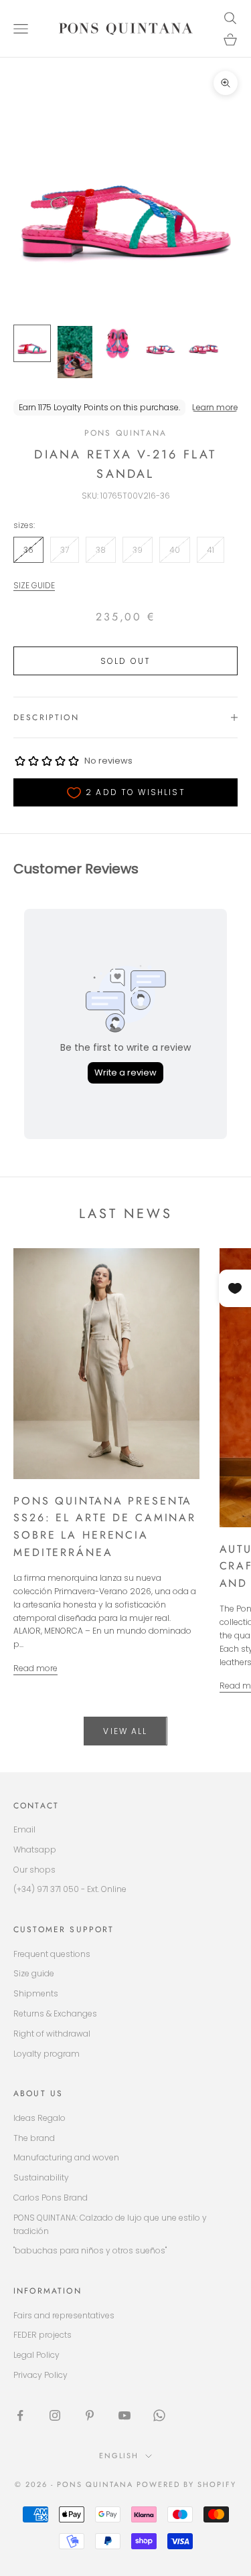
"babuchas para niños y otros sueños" (90, 2250)
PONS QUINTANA (125, 433)
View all (125, 1731)
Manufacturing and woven (66, 2157)
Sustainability (41, 2177)
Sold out (125, 661)
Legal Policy (36, 2355)
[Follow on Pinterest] (90, 2415)
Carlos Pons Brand (51, 2198)
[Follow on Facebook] (20, 2415)
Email (24, 1829)
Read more (35, 1668)
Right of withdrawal (52, 2034)
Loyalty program (47, 2054)
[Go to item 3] (118, 343)
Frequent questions (52, 1954)
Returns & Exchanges (55, 2013)
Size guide (34, 1973)
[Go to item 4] (161, 343)
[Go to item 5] (203, 343)
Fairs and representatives (64, 2315)
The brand (34, 2138)
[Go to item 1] (32, 343)
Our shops (34, 1870)
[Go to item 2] (75, 352)
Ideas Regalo (39, 2118)
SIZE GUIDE (34, 585)
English (119, 2456)
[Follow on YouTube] (124, 2415)
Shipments (36, 1993)
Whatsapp (35, 1850)
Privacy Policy (40, 2375)
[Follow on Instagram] (55, 2415)
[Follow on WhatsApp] (159, 2415)
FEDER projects (43, 2335)
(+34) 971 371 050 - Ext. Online (70, 1889)
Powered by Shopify (186, 2484)
